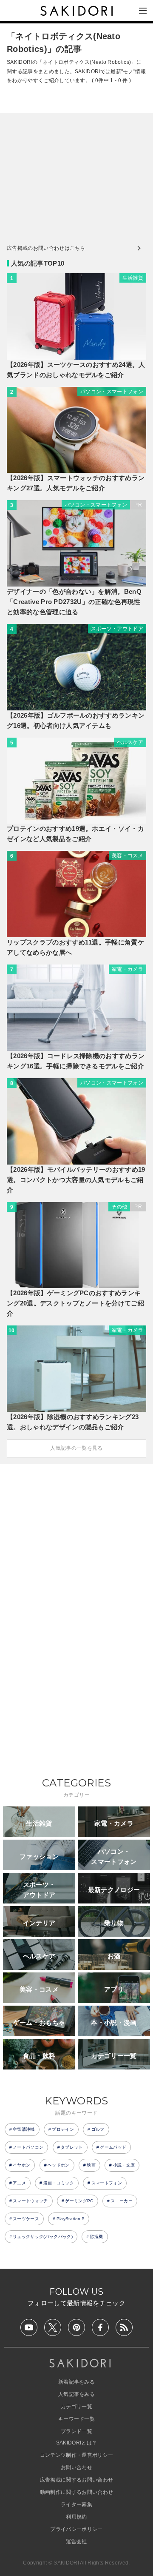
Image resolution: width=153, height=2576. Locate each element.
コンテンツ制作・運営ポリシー (76, 2455)
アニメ (19, 2183)
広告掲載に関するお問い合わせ (76, 2480)
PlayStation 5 (71, 2219)
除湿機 (97, 2237)
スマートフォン (107, 2183)
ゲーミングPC (79, 2201)
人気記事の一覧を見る (76, 1448)
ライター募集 (76, 2504)
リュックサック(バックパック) (43, 2237)
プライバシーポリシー (76, 2529)
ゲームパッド (113, 2147)
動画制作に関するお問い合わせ (76, 2492)
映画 (91, 2165)
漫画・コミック (59, 2183)
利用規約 (76, 2517)
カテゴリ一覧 (76, 2407)
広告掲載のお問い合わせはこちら (46, 248)
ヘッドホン (59, 2165)
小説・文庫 (124, 2165)
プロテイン (63, 2129)
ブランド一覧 (76, 2431)
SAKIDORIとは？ (77, 2443)
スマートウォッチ (30, 2201)
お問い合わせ (76, 2467)
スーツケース (26, 2219)
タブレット (72, 2147)
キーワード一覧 (76, 2419)
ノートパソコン (28, 2147)
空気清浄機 (24, 2129)
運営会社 (76, 2542)
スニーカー (122, 2201)
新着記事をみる (76, 2382)
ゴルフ (98, 2129)
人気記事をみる (76, 2394)
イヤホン (21, 2165)
